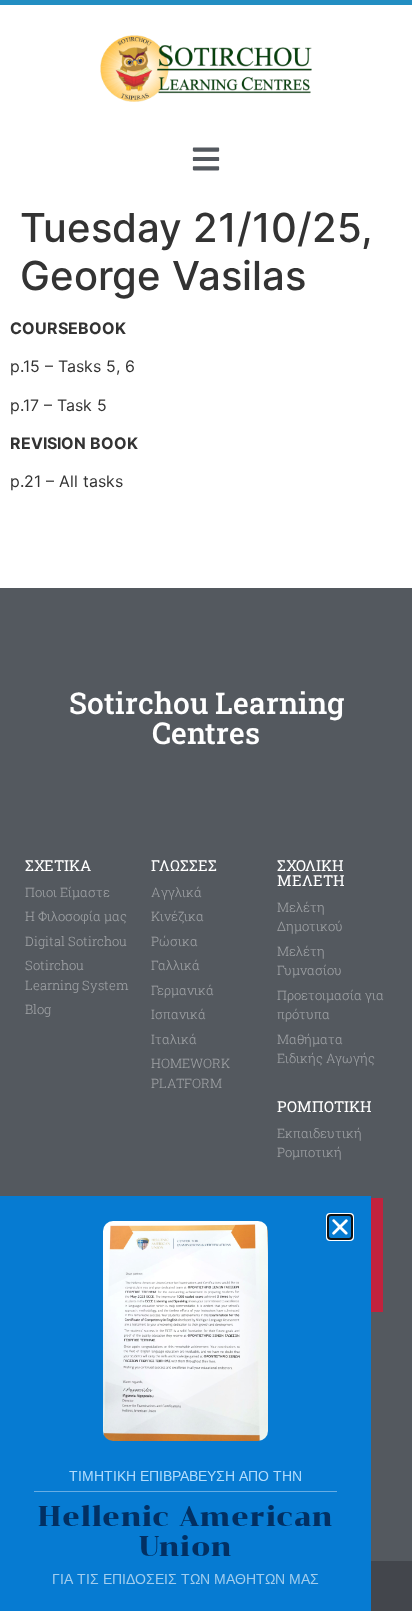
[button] (340, 1227)
